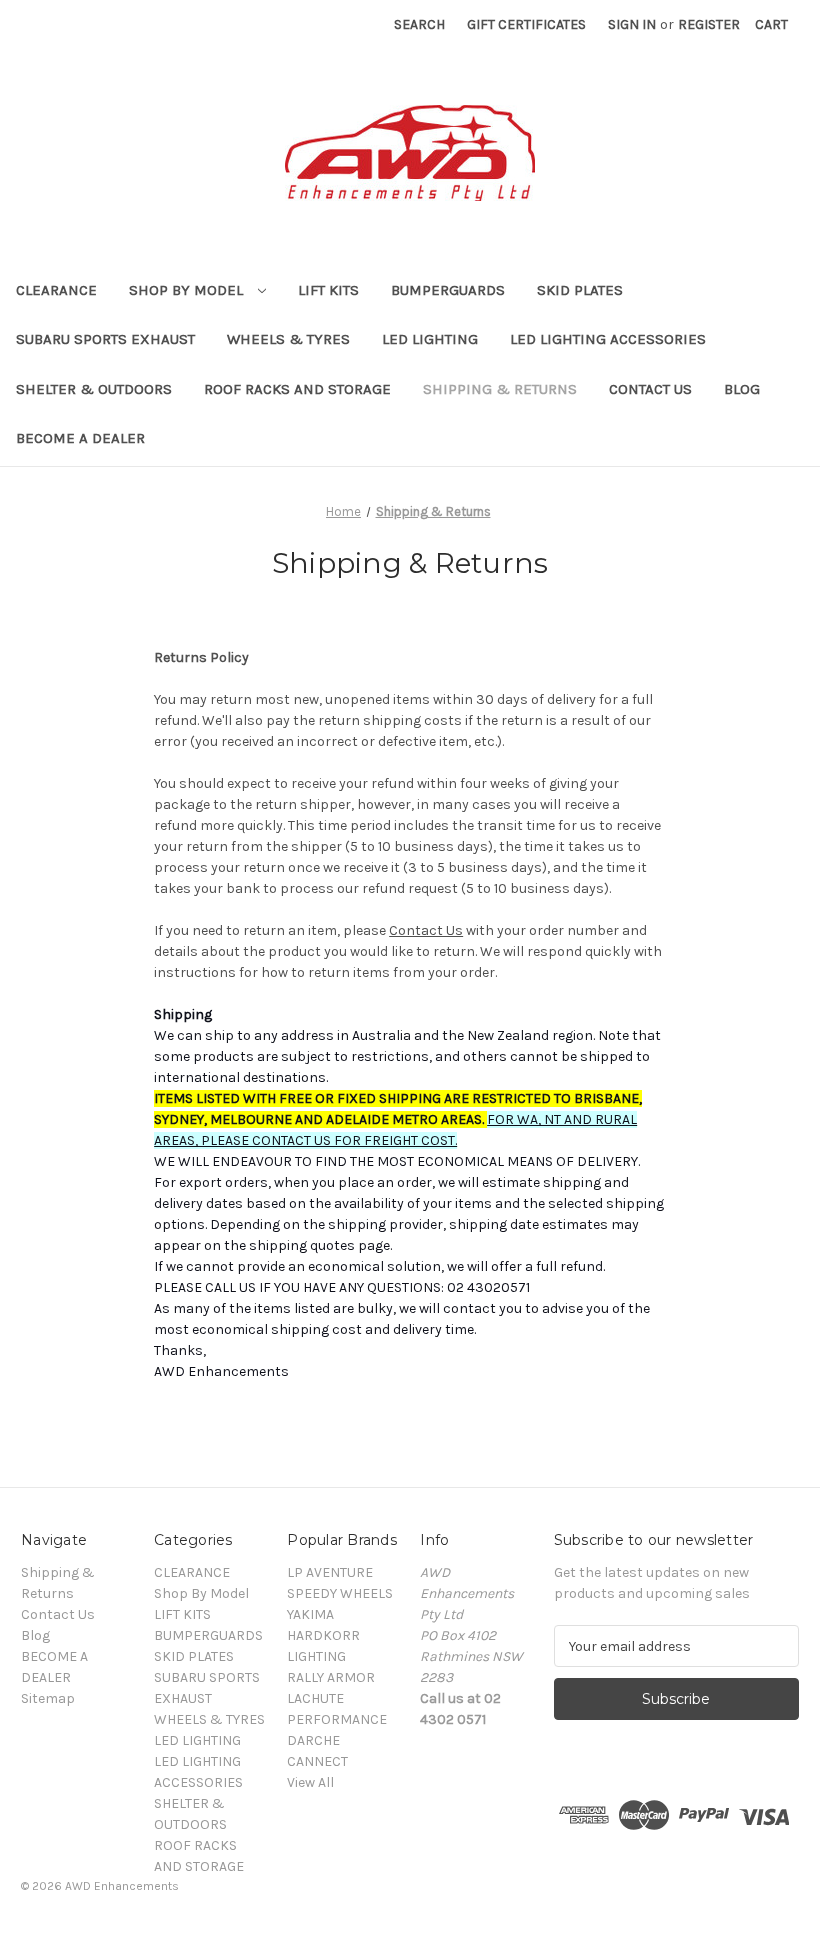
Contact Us (650, 389)
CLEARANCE (56, 290)
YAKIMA (310, 1614)
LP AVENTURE (330, 1572)
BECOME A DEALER (80, 438)
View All (310, 1782)
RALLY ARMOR (331, 1677)
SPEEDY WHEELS (340, 1593)
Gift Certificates (526, 24)
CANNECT (317, 1761)
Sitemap (48, 1698)
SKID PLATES (580, 290)
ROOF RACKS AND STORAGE (297, 389)
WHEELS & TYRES (288, 339)
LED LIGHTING (430, 339)
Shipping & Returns (500, 389)
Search (419, 24)
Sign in (632, 24)
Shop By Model (188, 290)
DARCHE (313, 1740)
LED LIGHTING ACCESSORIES (608, 339)
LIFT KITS (328, 290)
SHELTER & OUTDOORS (94, 389)
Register (709, 24)
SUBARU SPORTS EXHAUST (105, 339)
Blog (742, 389)
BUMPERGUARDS (448, 290)
